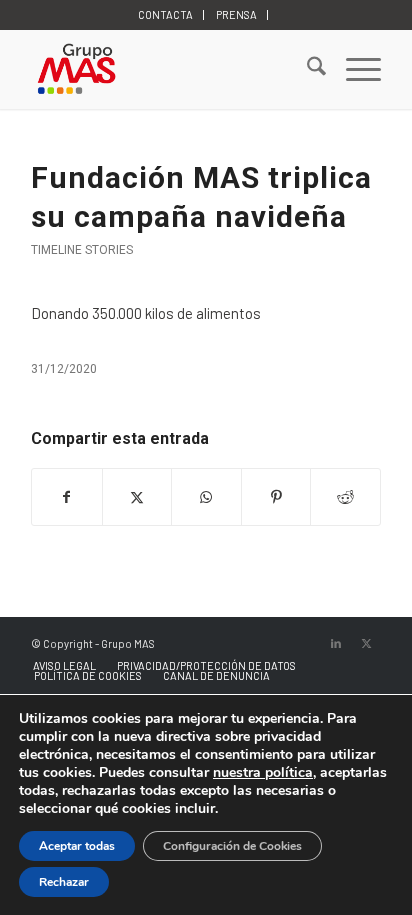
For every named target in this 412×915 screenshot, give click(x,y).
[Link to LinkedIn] (336, 643)
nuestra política (263, 772)
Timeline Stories (82, 250)
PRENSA (236, 14)
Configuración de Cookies (232, 846)
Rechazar (64, 882)
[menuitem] (166, 15)
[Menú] (353, 69)
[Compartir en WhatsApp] (206, 497)
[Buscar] (306, 69)
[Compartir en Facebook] (67, 497)
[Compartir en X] (137, 497)
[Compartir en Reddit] (345, 497)
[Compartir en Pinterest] (276, 497)
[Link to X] (366, 643)
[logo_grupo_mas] (171, 69)
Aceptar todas (77, 846)
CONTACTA (165, 14)
